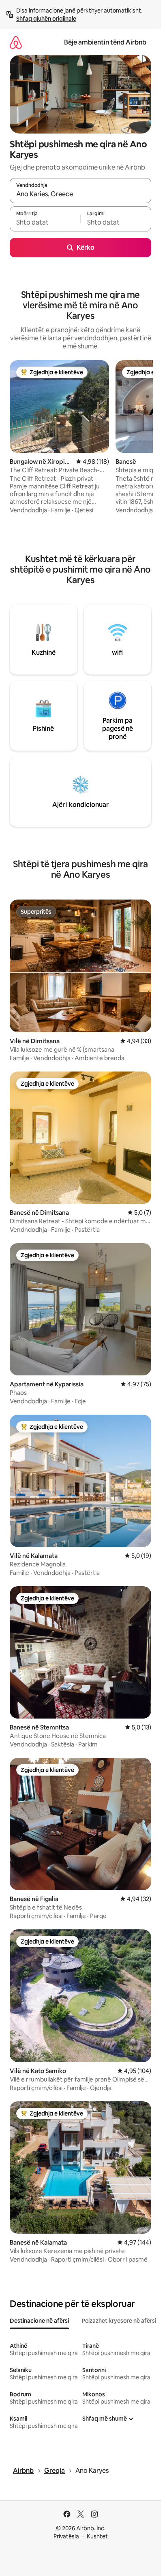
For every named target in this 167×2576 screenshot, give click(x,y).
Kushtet (97, 2536)
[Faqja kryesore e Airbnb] (16, 42)
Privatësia (66, 2536)
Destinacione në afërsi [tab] (39, 2321)
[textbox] (45, 223)
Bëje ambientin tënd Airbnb (105, 42)
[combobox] (80, 194)
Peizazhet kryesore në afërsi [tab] (119, 2321)
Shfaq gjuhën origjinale (46, 19)
